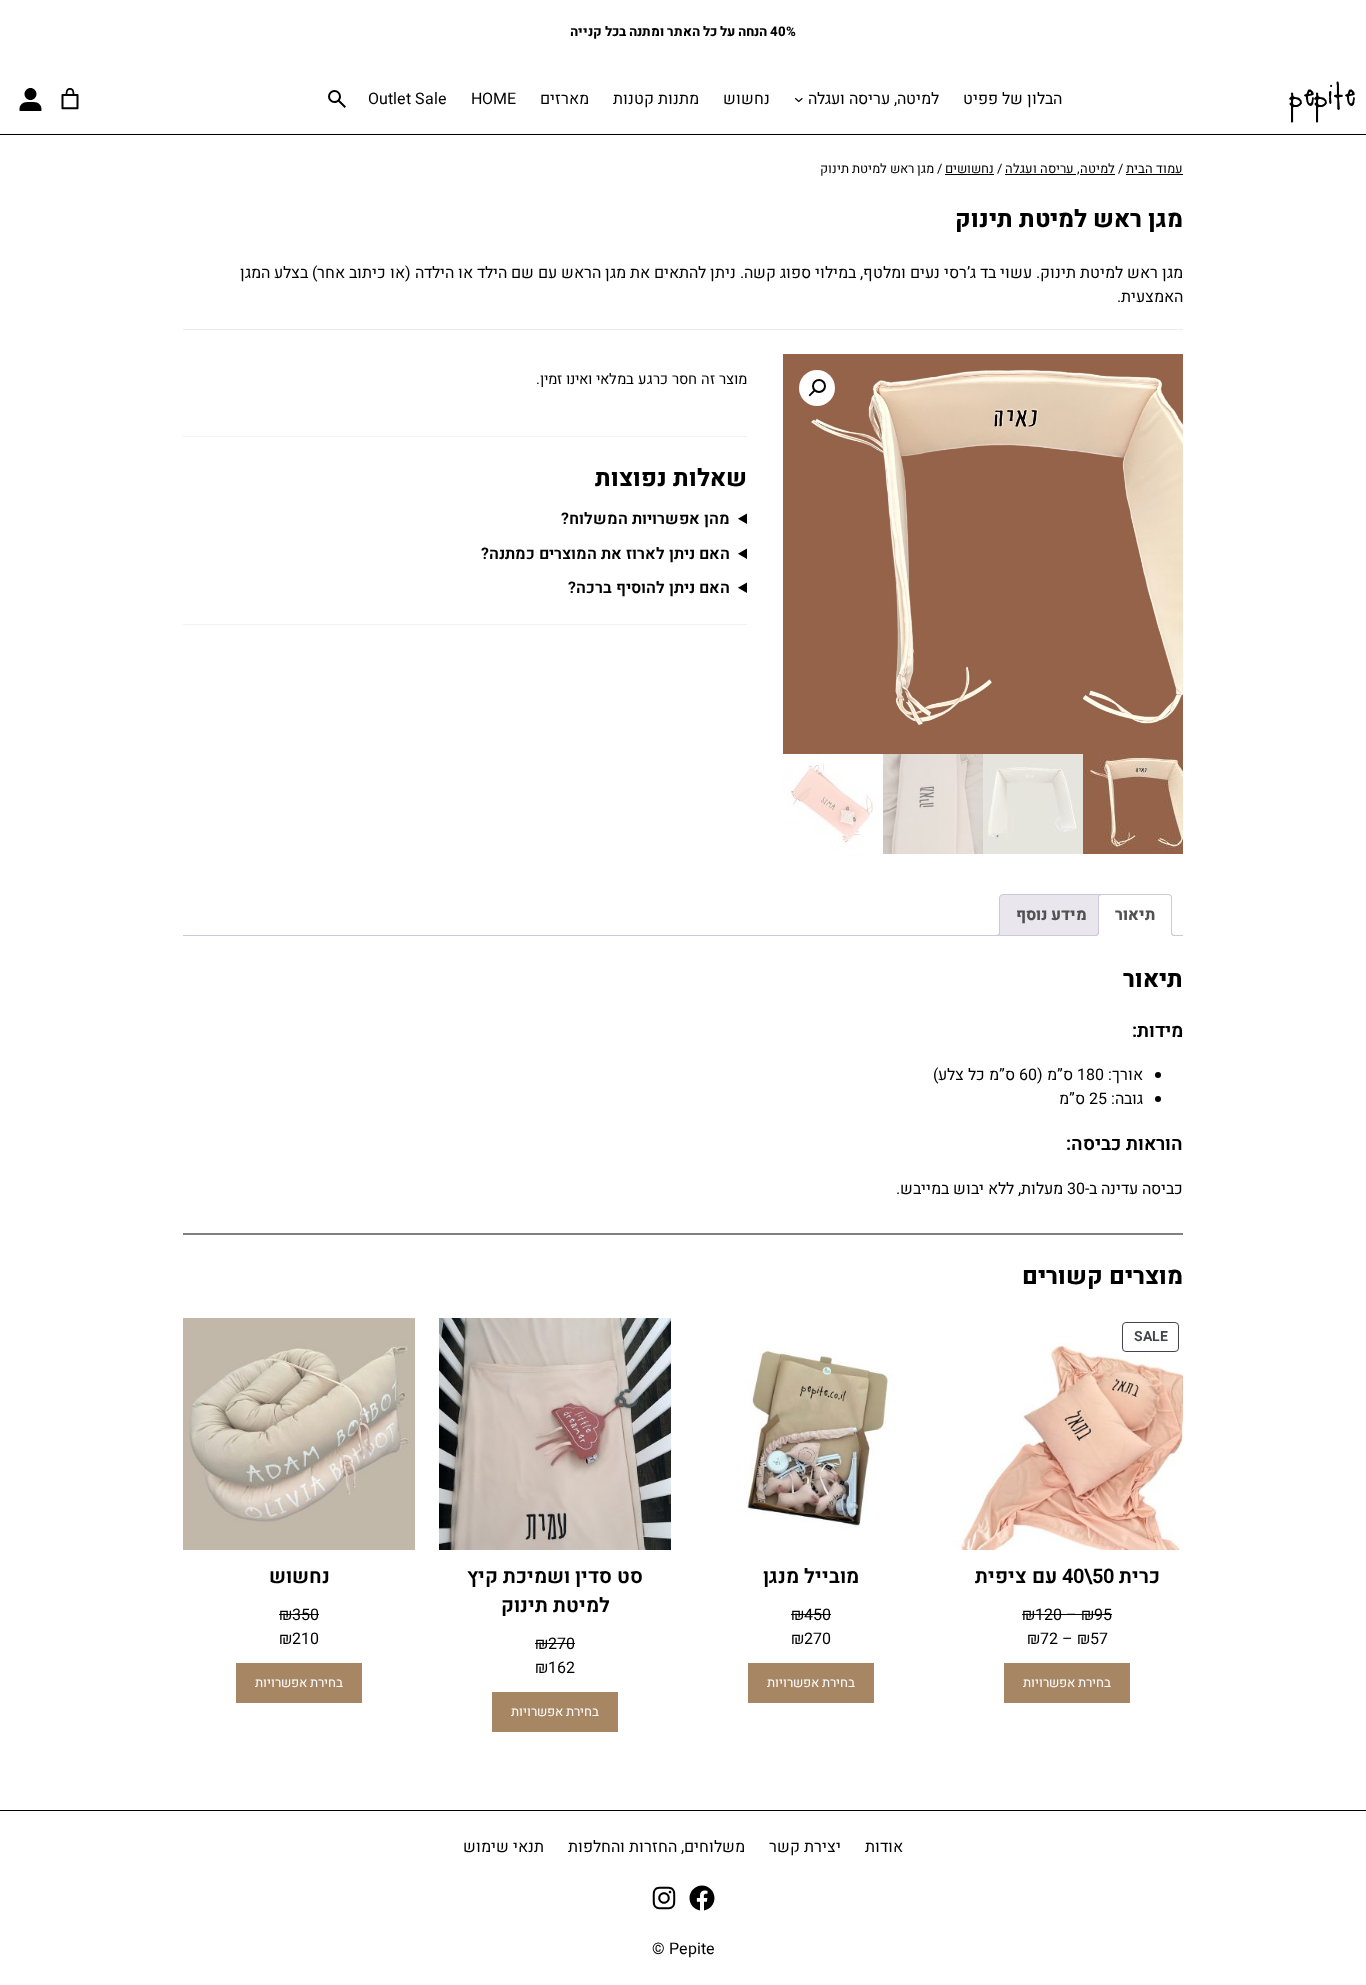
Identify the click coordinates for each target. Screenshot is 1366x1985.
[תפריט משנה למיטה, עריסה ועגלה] (799, 99)
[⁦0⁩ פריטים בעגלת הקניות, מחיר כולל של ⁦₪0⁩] (70, 99)
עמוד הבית (1154, 168)
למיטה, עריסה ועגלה (873, 99)
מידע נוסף (1051, 915)
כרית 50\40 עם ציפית (1067, 1576)
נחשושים (969, 168)
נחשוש (299, 1576)
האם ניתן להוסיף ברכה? (649, 588)
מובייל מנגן (811, 1576)
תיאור (1135, 915)
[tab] (1135, 915)
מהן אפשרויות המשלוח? (645, 519)
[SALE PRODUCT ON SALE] (1067, 1433)
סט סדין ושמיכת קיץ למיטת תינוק (555, 1591)
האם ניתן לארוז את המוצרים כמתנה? (605, 554)
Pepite (1322, 98)
